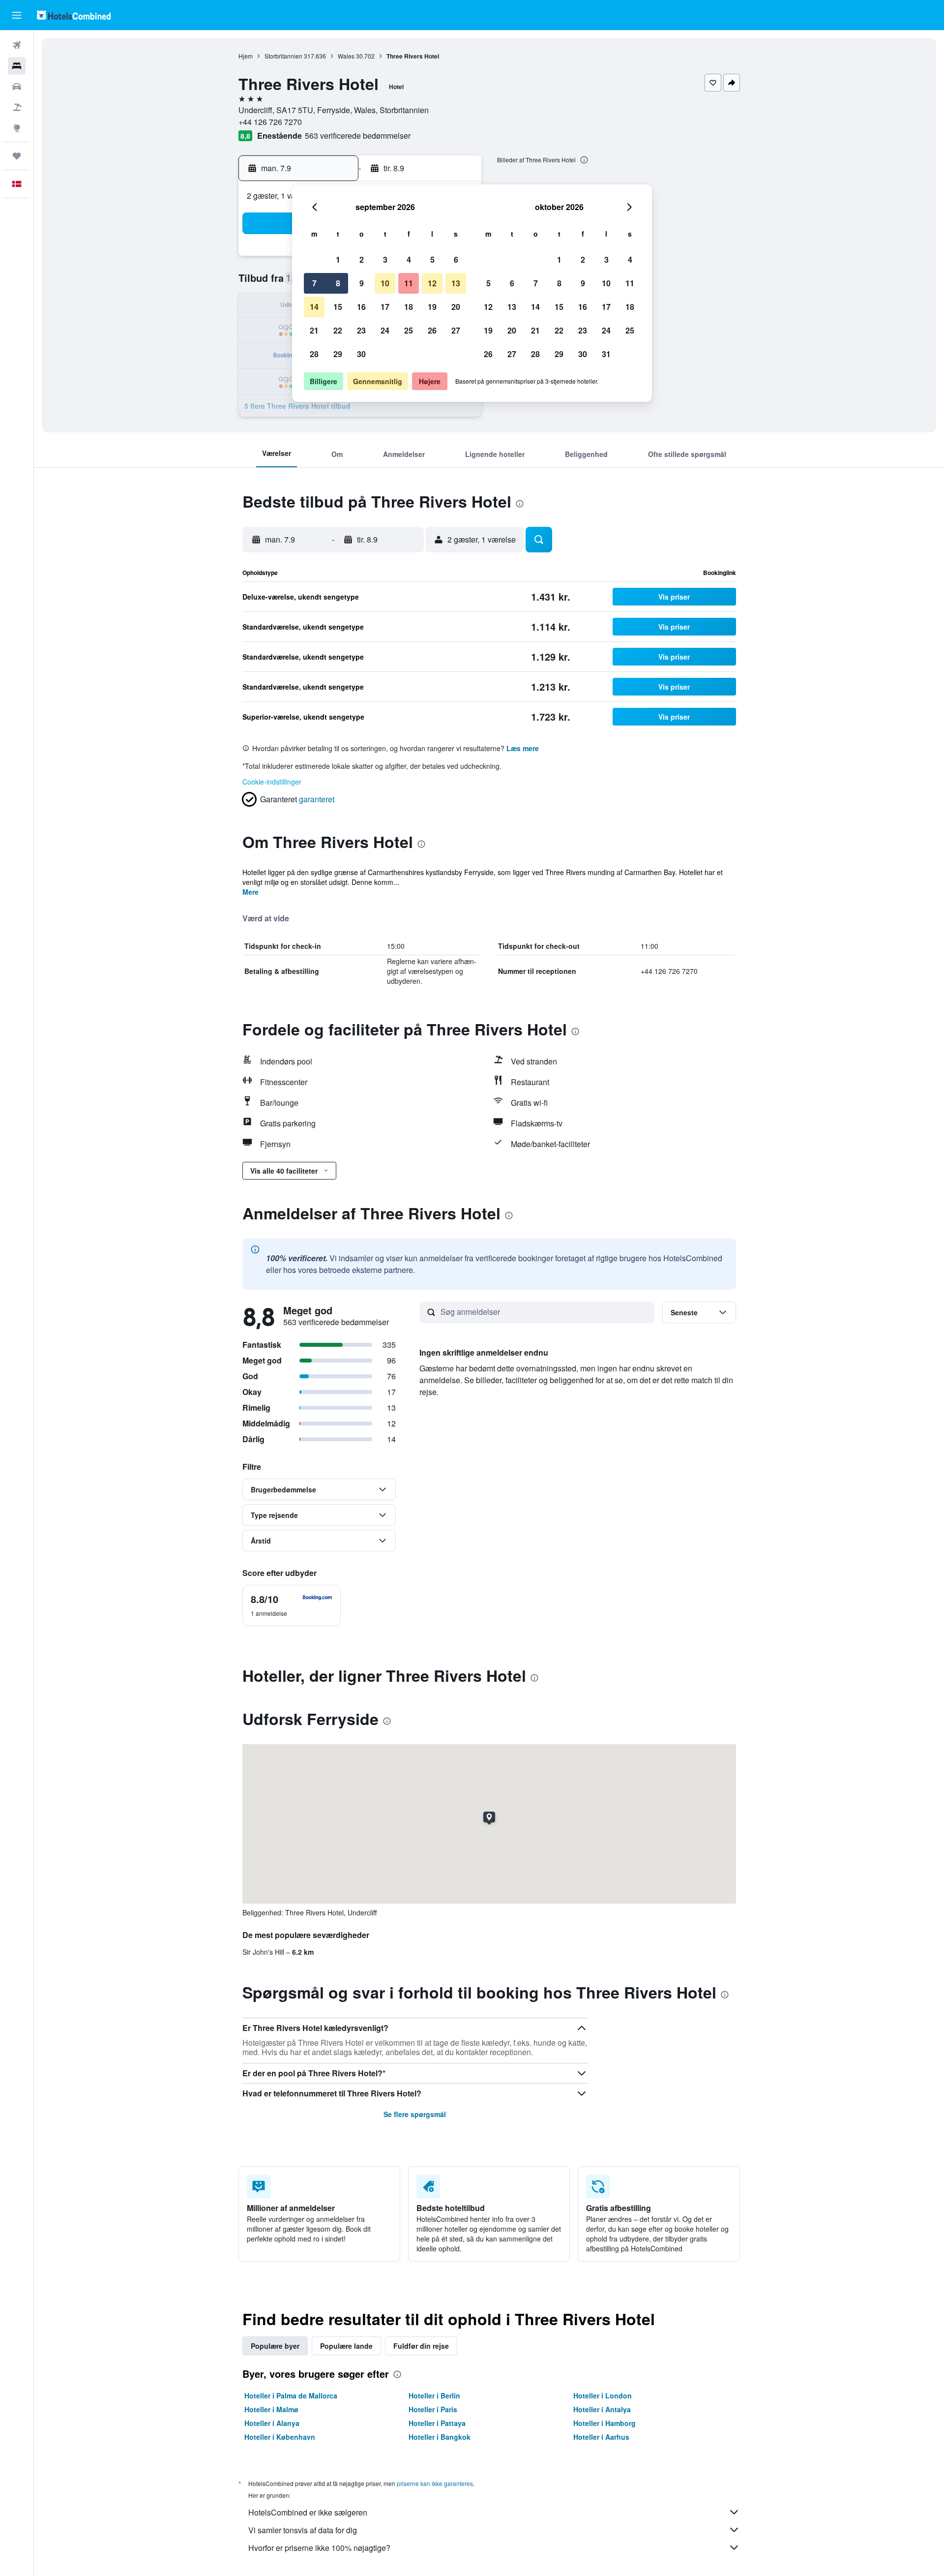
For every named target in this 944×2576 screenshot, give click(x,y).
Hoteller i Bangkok (440, 2437)
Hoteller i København (280, 2437)
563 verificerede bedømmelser (358, 136)
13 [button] (456, 283)
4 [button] (409, 259)
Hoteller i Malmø (271, 2409)
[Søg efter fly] (17, 45)
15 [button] (338, 307)
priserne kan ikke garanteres (435, 2483)
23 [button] (361, 330)
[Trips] (17, 156)
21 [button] (314, 330)
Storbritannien (283, 56)
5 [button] (432, 259)
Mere (251, 892)
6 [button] (456, 259)
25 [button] (409, 330)
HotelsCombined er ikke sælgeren (308, 2512)
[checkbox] (292, 1606)
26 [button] (432, 330)
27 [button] (456, 330)
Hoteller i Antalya (602, 2409)
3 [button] (385, 259)
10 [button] (385, 283)
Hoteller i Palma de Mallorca (291, 2395)
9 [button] (362, 283)
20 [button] (456, 307)
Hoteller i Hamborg (605, 2423)
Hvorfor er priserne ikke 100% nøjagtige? (319, 2548)
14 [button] (314, 307)
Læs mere (523, 748)
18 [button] (409, 307)
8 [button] (338, 283)
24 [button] (385, 330)
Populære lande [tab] (346, 2346)
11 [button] (409, 283)
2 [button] (362, 259)
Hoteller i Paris (433, 2409)
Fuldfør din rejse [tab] (421, 2346)
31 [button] (606, 354)
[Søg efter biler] (17, 87)
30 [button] (361, 354)
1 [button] (338, 259)
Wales (346, 56)
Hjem (246, 56)
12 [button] (432, 283)
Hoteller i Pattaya (437, 2423)
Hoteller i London (603, 2395)
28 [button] (314, 354)
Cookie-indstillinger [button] (272, 782)
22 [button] (338, 330)
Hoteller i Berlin (434, 2395)
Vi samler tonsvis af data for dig (303, 2530)
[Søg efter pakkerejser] (17, 107)
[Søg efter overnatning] (17, 66)
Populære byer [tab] (275, 2346)
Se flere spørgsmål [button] (415, 2114)
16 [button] (361, 307)
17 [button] (385, 307)
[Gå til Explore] (17, 128)
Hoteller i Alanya (272, 2423)
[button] (17, 15)
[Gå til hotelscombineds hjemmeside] (74, 15)
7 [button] (314, 283)
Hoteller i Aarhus (601, 2437)
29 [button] (338, 354)
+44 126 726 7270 (270, 122)
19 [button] (432, 307)
